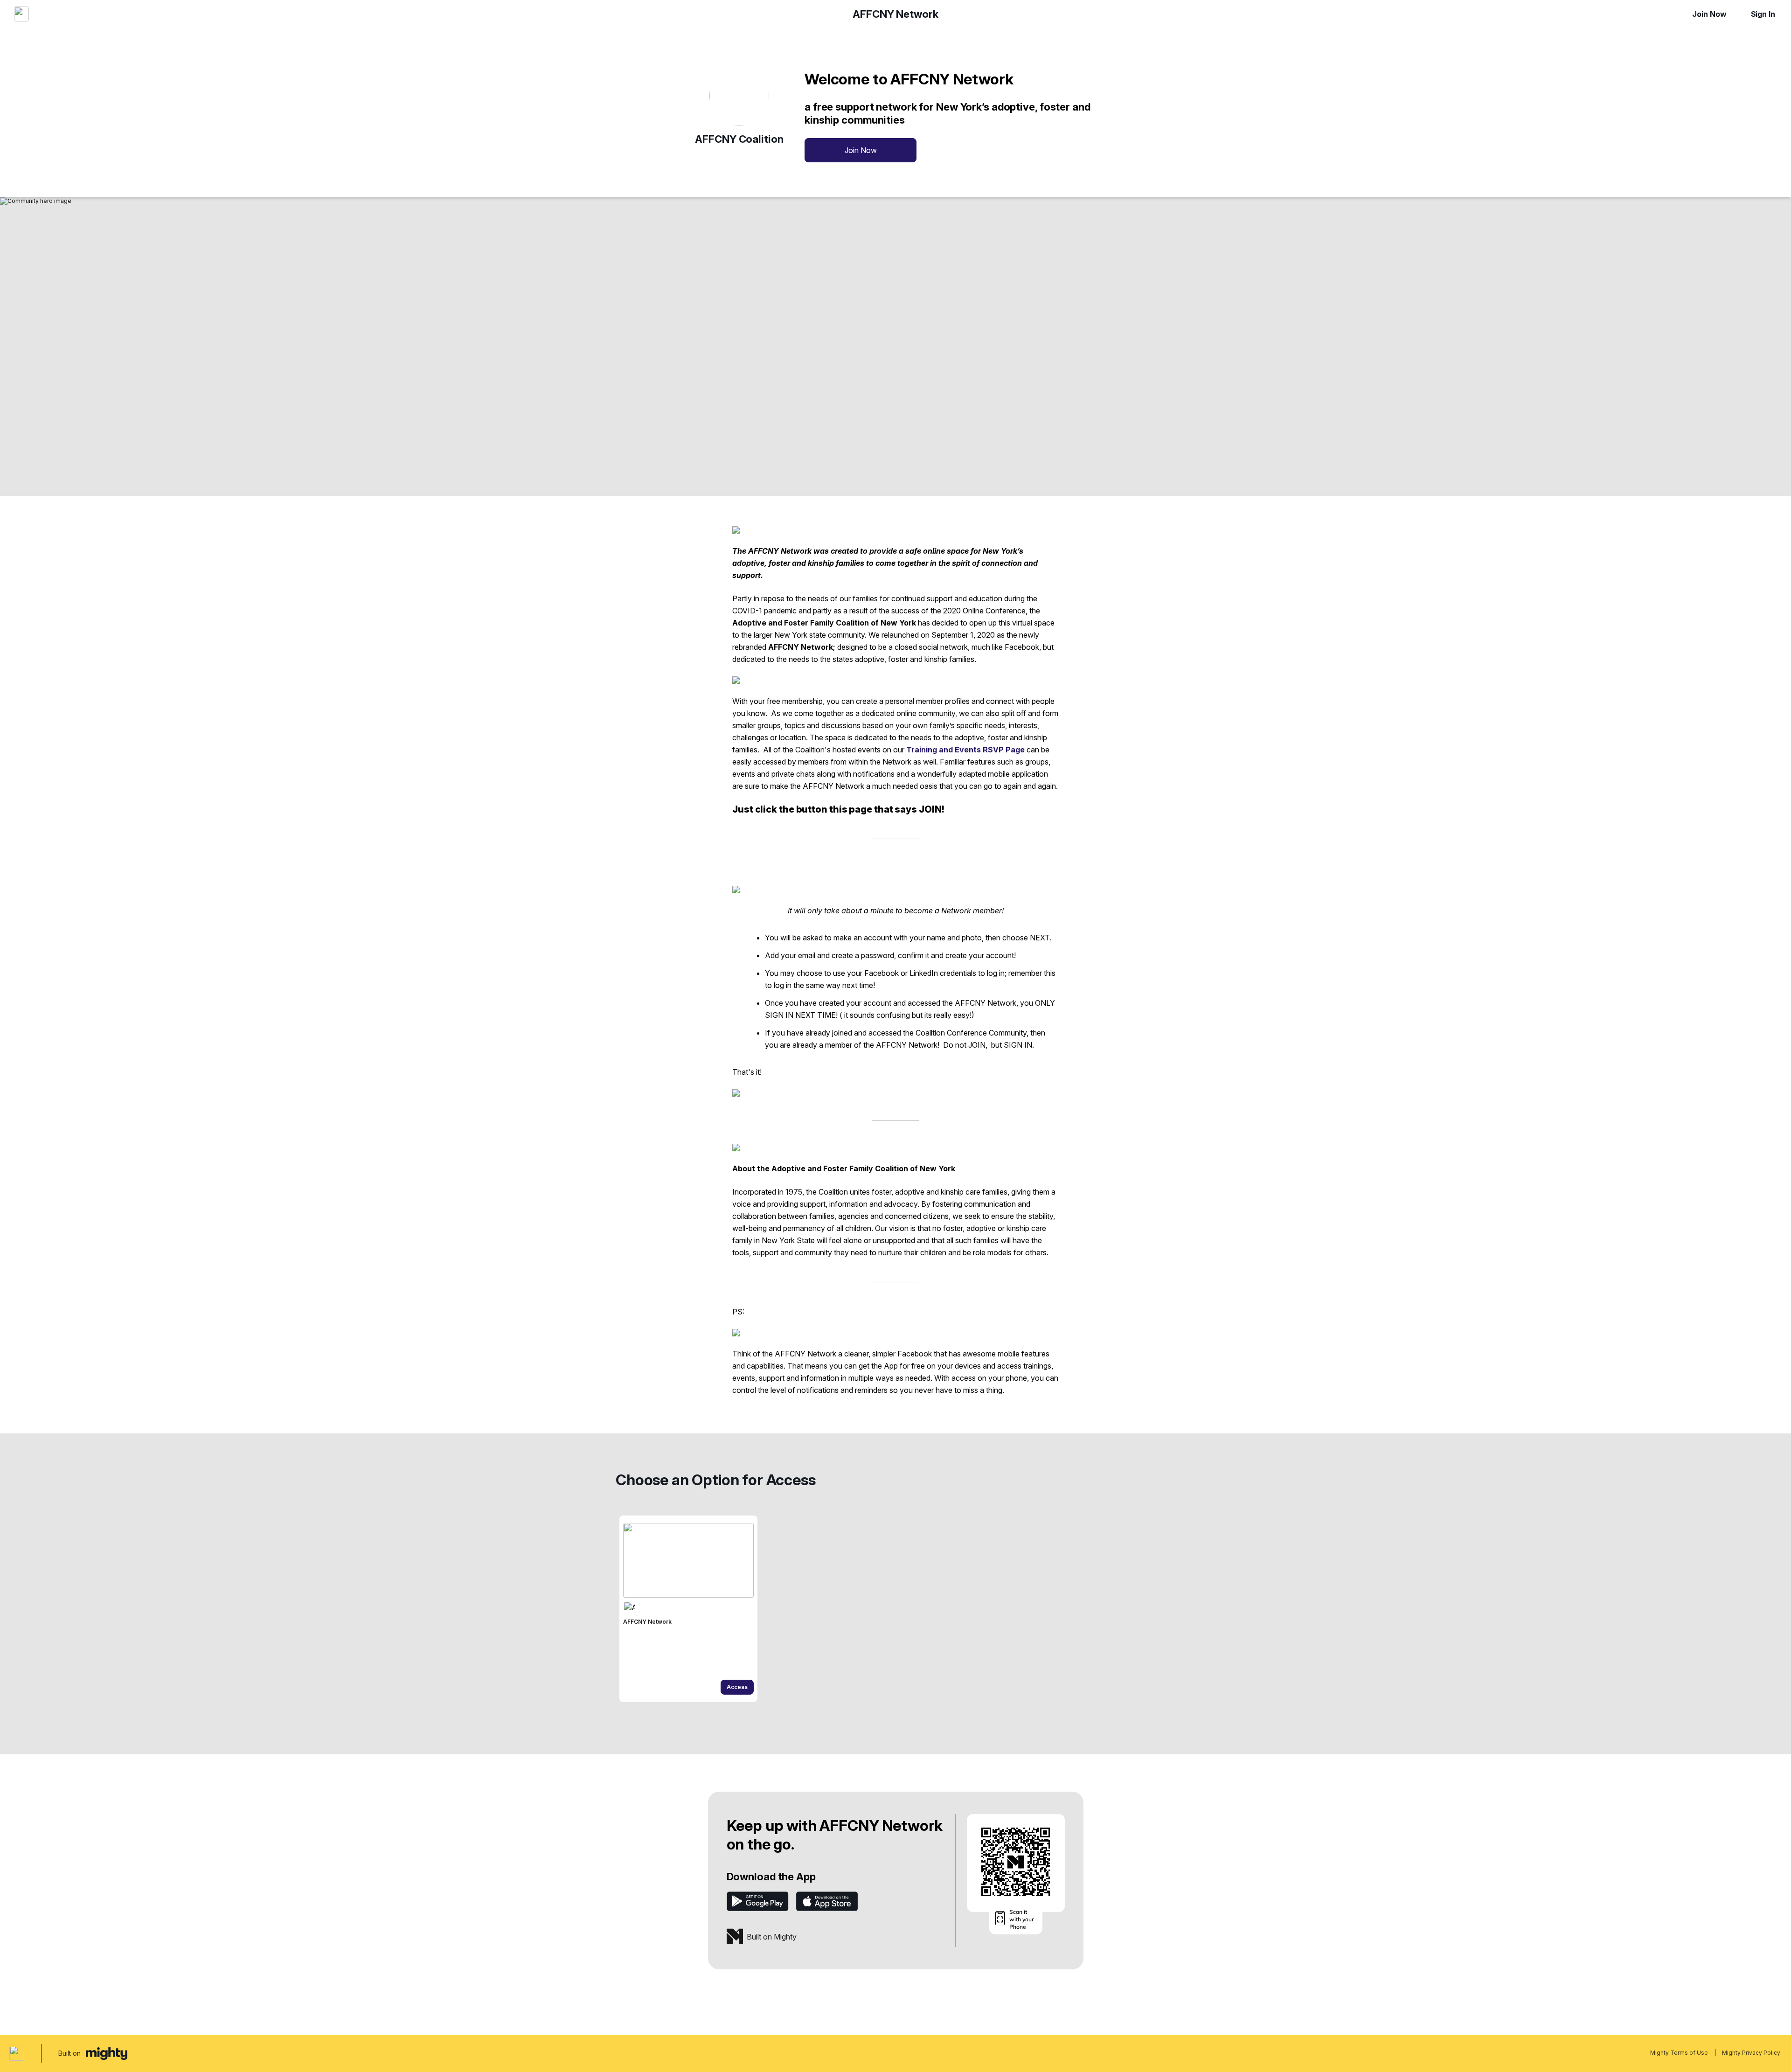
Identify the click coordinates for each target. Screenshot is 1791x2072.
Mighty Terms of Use (1679, 2053)
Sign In (1763, 14)
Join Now (1709, 14)
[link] (688, 1609)
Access (737, 1687)
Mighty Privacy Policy (1751, 2053)
